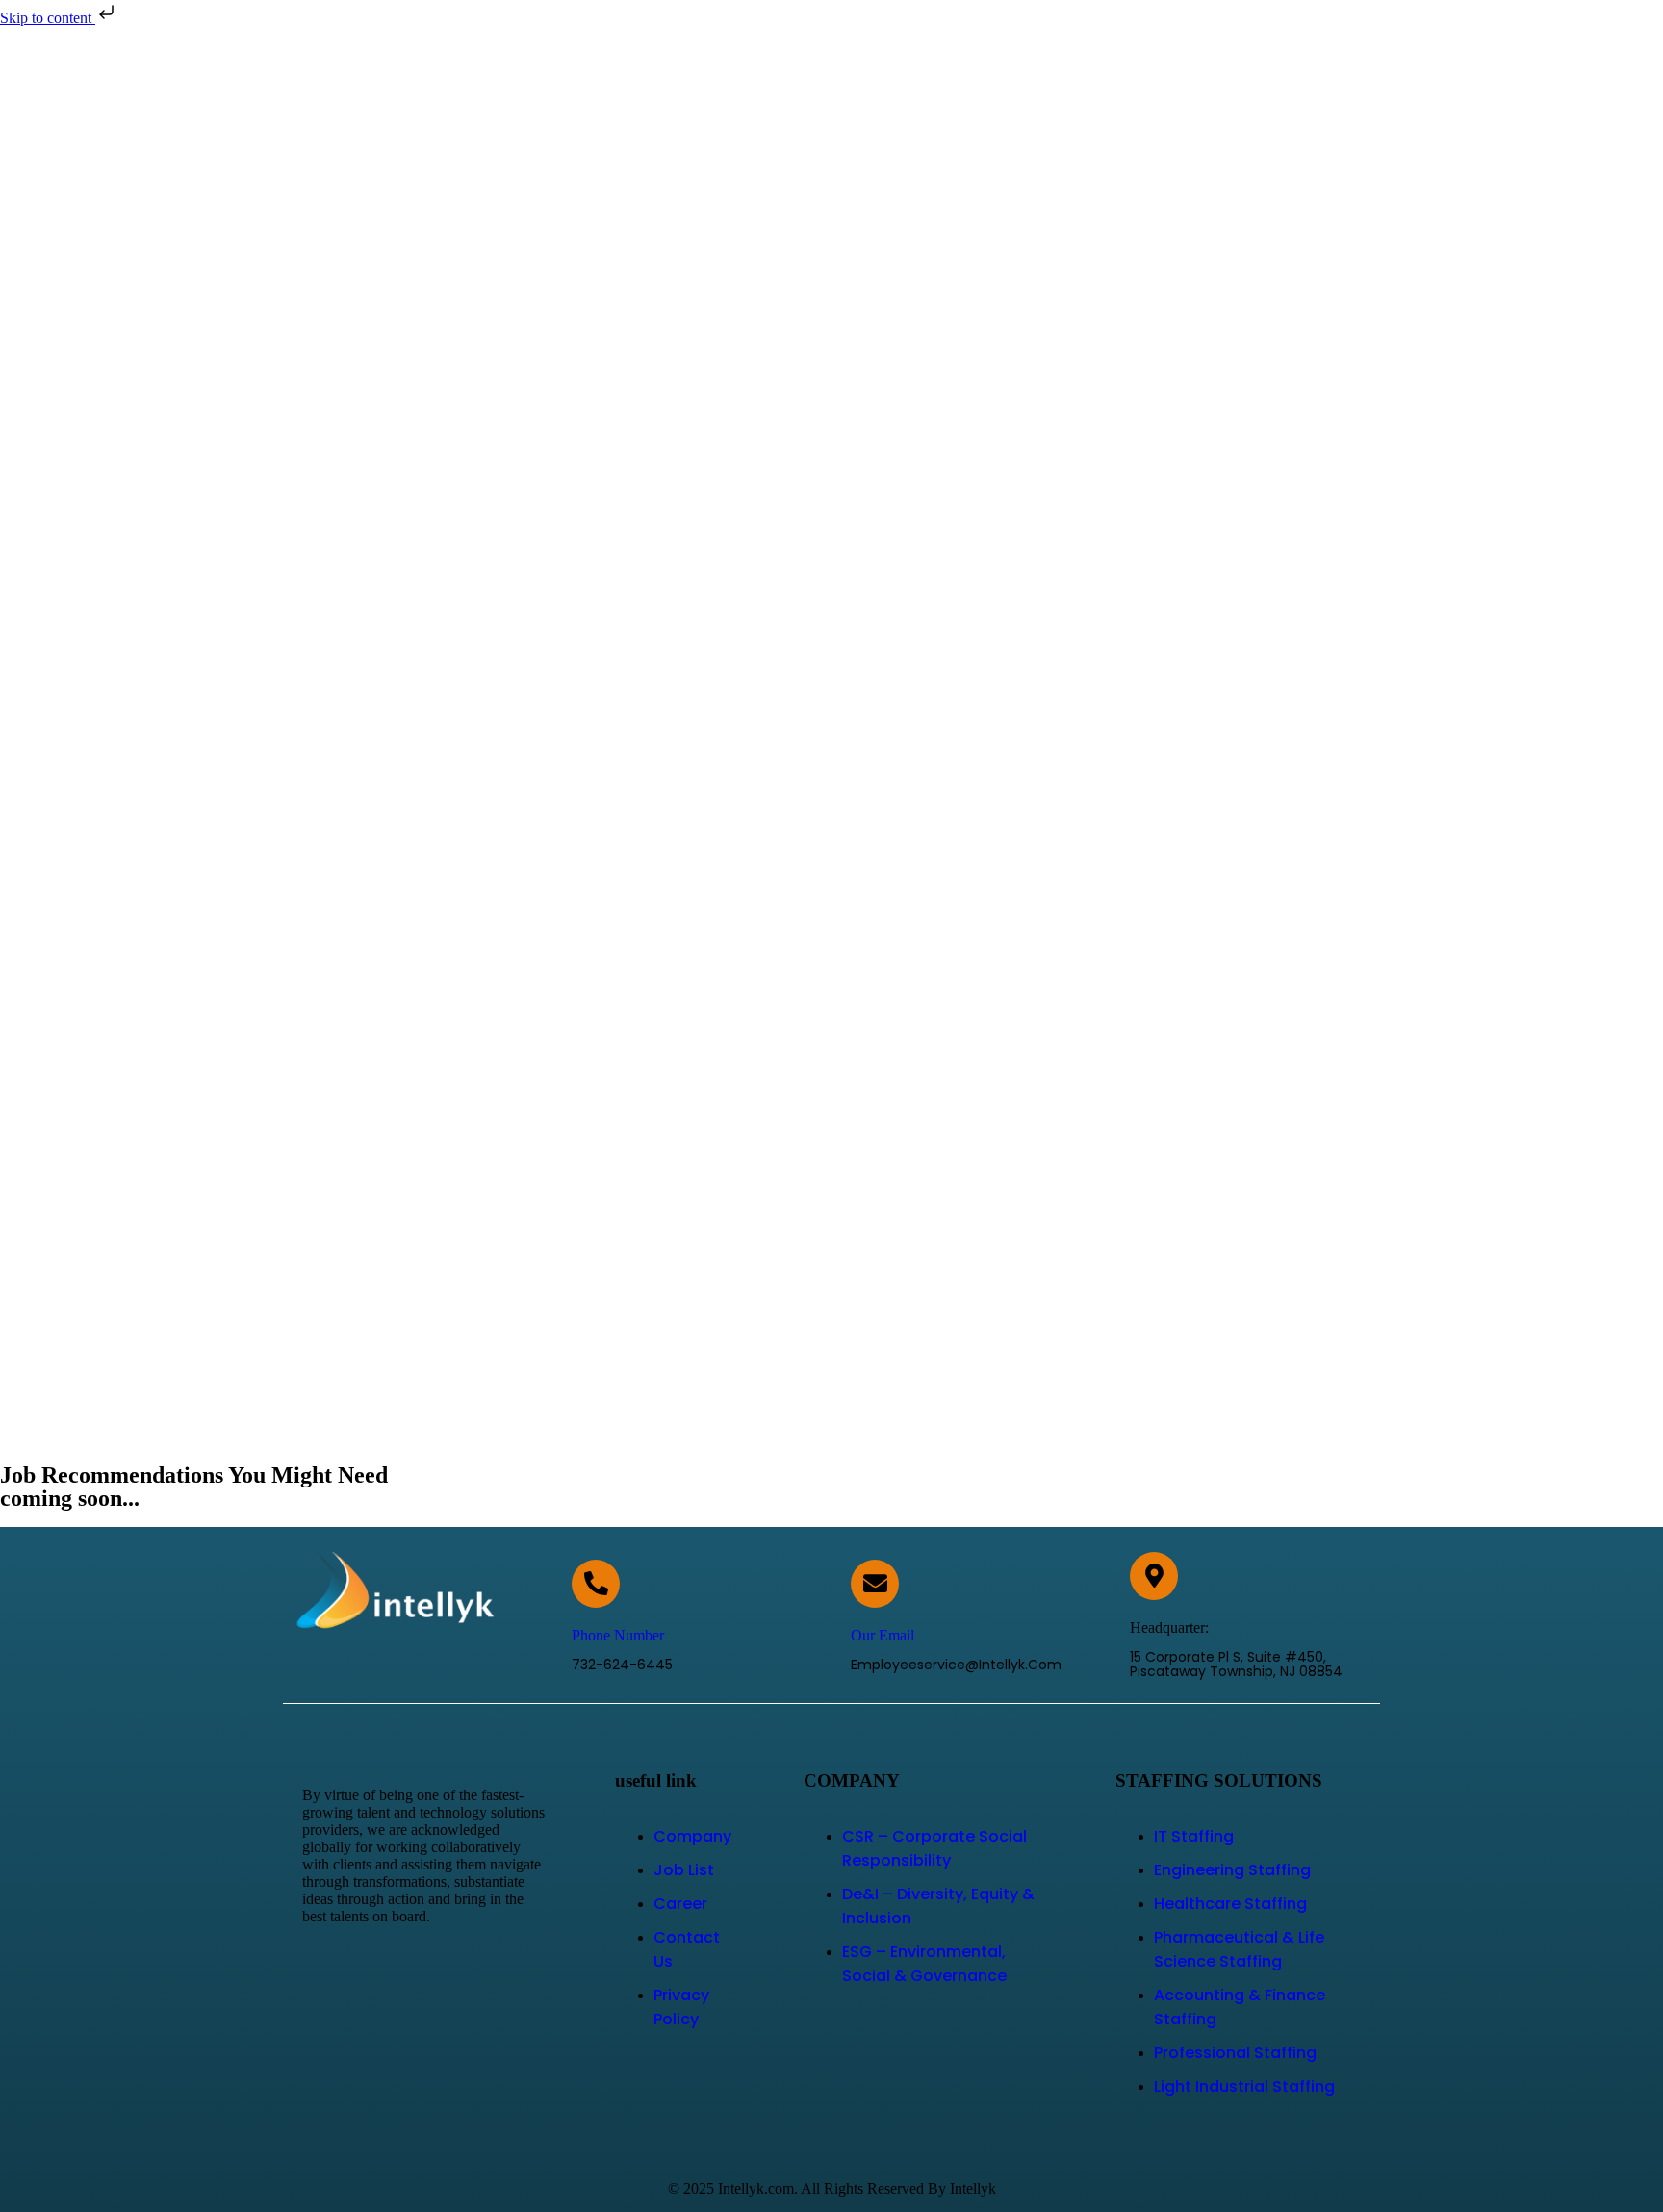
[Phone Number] (596, 1584)
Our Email (883, 1635)
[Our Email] (875, 1584)
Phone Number (618, 1635)
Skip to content (48, 18)
